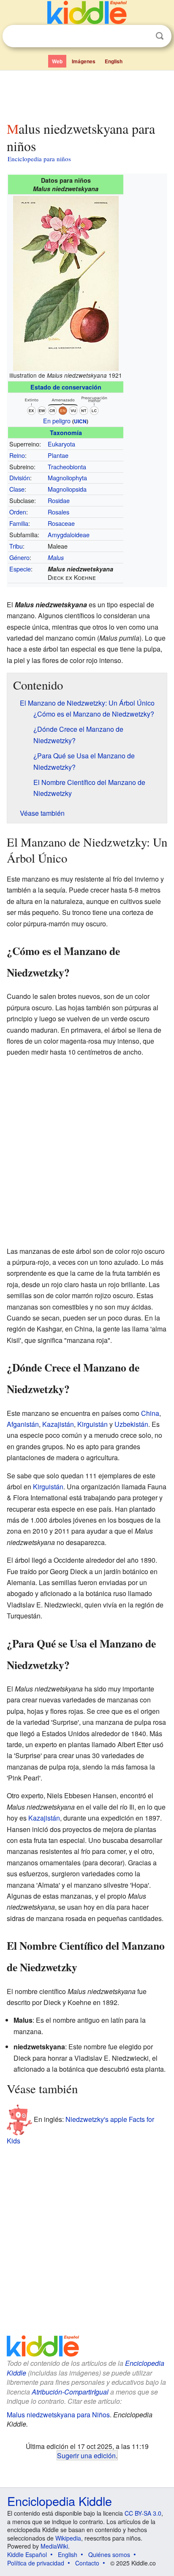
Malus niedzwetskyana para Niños (58, 2415)
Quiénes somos (109, 2554)
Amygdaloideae (69, 534)
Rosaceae (61, 523)
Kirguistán (92, 1424)
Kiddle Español (27, 2554)
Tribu (16, 546)
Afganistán (23, 1424)
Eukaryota (61, 444)
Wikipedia (68, 2538)
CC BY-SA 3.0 (143, 2513)
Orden (18, 512)
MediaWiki (54, 2546)
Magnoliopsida (67, 489)
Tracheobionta (67, 467)
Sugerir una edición (86, 2455)
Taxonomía (66, 433)
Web (57, 61)
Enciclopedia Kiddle (60, 2501)
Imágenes (84, 61)
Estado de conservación (66, 387)
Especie (20, 569)
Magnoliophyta (67, 478)
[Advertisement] (87, 94)
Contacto (87, 2563)
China (150, 1413)
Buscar (160, 36)
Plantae (58, 455)
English (114, 61)
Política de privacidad (36, 2563)
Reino (17, 455)
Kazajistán (58, 1424)
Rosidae (59, 500)
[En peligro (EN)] (66, 404)
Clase (17, 489)
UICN (80, 421)
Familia (19, 523)
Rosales (58, 512)
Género (19, 557)
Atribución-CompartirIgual (70, 2392)
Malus (56, 557)
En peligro (57, 421)
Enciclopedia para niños (39, 159)
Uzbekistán (131, 1424)
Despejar (142, 36)
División (20, 478)
